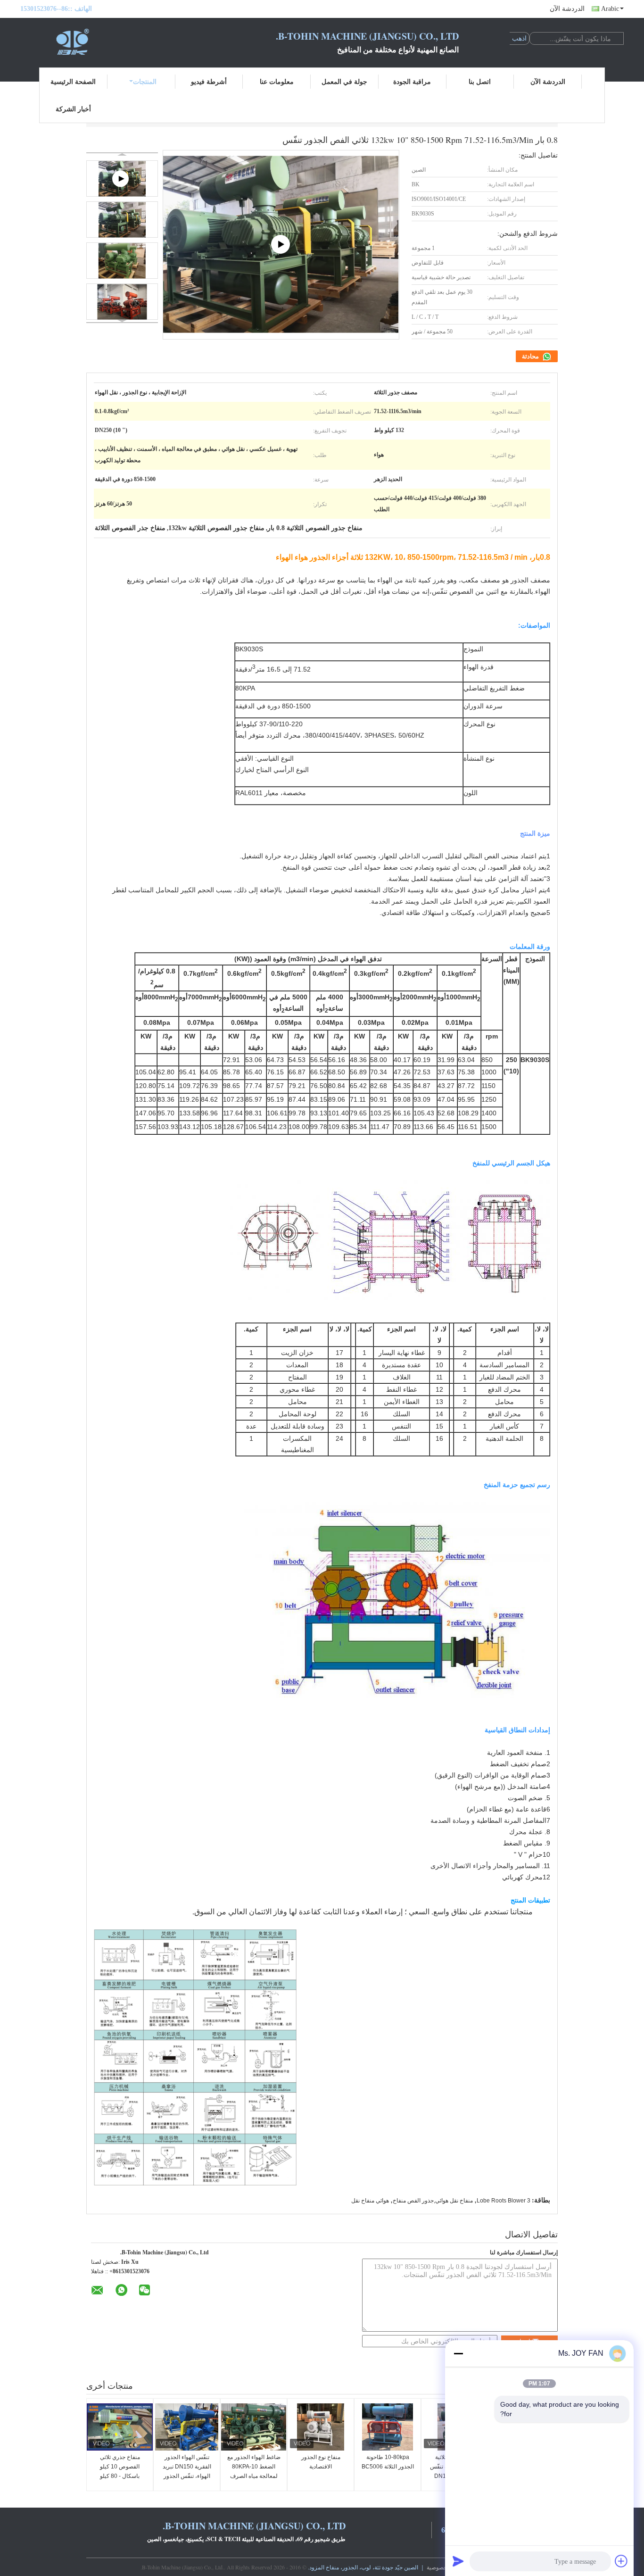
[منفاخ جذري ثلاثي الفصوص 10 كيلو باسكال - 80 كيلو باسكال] (120, 2427)
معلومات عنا (277, 81)
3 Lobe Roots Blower (504, 2201)
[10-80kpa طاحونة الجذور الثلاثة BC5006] (388, 2427)
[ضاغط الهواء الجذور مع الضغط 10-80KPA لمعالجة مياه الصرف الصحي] (254, 2427)
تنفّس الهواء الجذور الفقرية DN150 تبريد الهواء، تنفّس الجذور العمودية (187, 2471)
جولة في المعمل (344, 81)
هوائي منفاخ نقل (370, 2201)
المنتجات (145, 81)
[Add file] (621, 2561)
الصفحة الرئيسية (73, 81)
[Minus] (458, 2353)
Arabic (610, 9)
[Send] (458, 2561)
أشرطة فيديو (209, 81)
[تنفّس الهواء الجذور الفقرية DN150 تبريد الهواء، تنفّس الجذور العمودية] (187, 2427)
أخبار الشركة (73, 109)
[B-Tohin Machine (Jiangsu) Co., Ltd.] (72, 42)
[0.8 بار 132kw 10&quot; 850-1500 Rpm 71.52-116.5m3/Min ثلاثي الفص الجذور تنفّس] (122, 220)
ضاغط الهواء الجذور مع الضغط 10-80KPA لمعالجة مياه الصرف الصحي (254, 2471)
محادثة (531, 356)
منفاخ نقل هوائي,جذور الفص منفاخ (433, 2201)
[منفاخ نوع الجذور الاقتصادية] (321, 2427)
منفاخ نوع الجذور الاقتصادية (321, 2462)
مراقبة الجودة (412, 81)
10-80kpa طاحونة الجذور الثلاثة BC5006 (388, 2462)
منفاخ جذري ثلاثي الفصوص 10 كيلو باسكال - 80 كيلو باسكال (120, 2471)
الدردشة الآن (567, 9)
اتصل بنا (480, 81)
